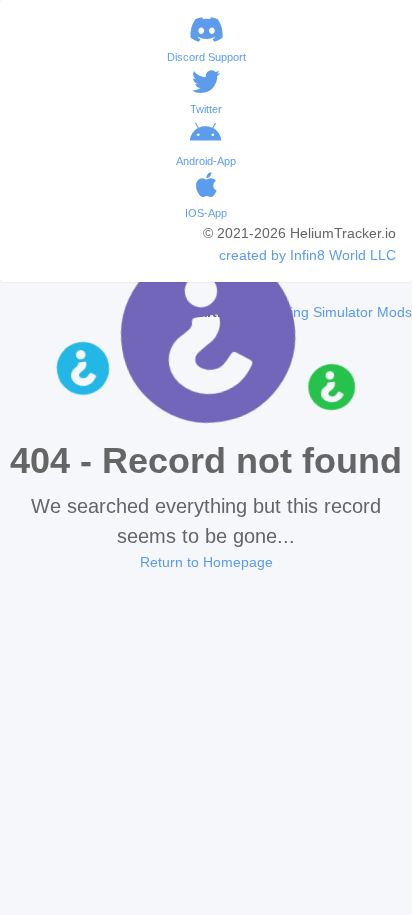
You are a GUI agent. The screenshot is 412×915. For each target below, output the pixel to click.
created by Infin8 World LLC (307, 255)
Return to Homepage (206, 562)
